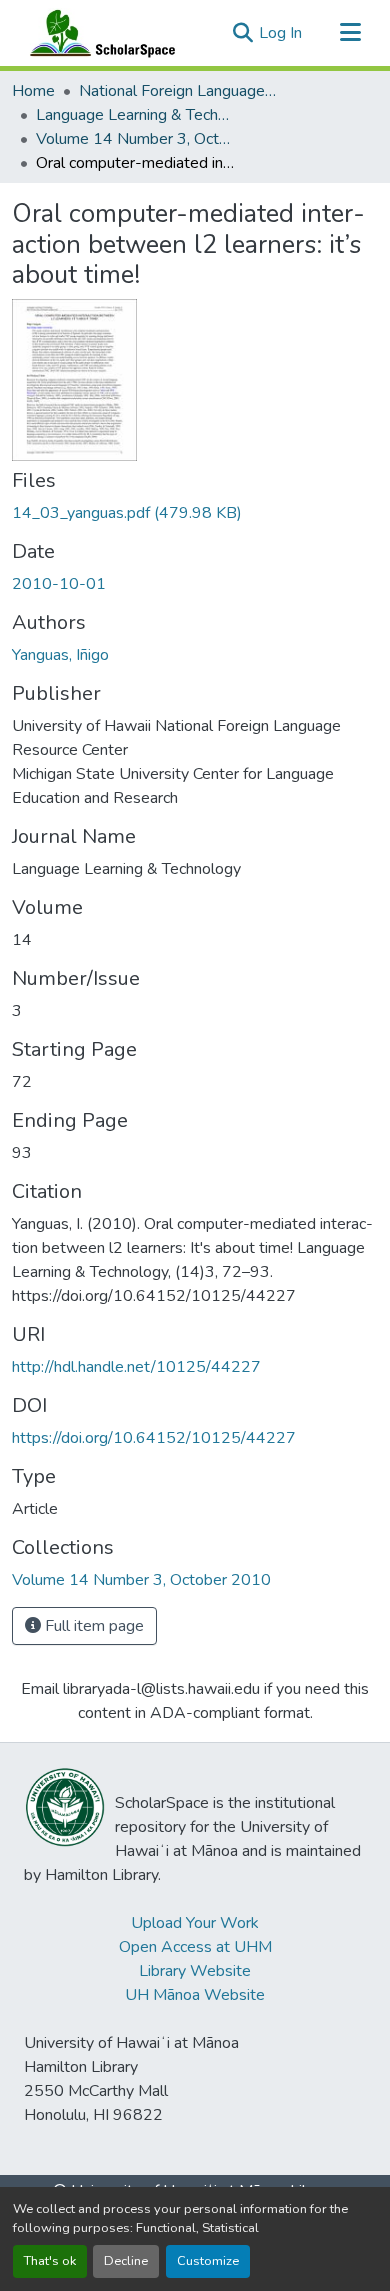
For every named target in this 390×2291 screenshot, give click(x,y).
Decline (126, 2261)
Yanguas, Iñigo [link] (60, 655)
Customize (208, 2261)
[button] (98, 33)
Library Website (195, 1971)
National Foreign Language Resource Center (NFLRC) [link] (179, 91)
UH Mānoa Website (195, 1995)
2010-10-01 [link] (59, 584)
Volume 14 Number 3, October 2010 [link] (136, 139)
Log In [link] (280, 33)
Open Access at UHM (195, 1947)
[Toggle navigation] (350, 33)
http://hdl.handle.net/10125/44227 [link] (136, 1367)
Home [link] (33, 91)
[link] (195, 513)
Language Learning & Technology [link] (136, 115)
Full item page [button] (92, 1626)
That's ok (50, 2261)
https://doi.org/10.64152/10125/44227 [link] (154, 1438)
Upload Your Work (195, 1923)
